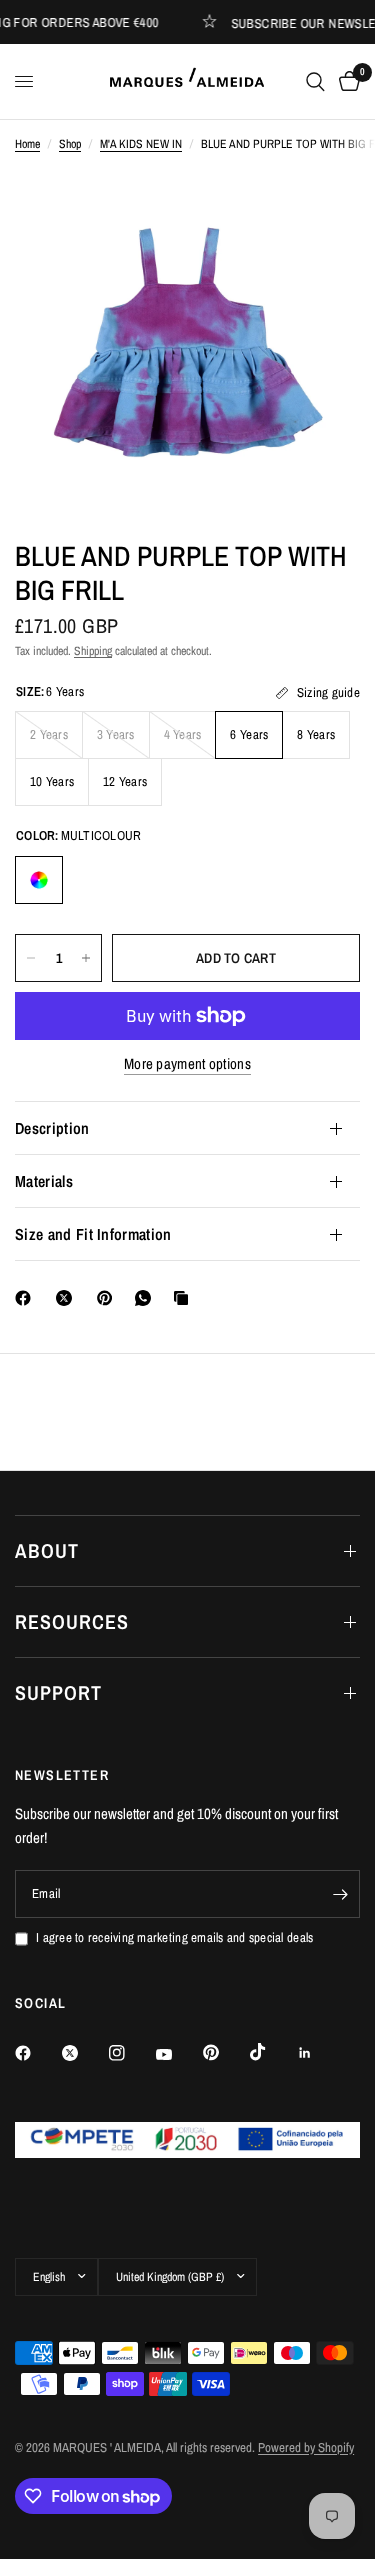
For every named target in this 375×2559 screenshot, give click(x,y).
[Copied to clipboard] (185, 1298)
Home (27, 144)
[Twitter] (84, 2053)
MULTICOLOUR (39, 880)
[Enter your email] (340, 1894)
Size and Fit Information (93, 1234)
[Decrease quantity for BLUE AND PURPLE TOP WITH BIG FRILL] (31, 958)
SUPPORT (58, 1692)
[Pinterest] (109, 1298)
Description (52, 1128)
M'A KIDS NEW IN (141, 144)
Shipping (93, 651)
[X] (68, 1298)
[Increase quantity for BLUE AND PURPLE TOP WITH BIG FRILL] (86, 958)
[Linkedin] (319, 2053)
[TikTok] (272, 2052)
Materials (44, 1181)
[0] (346, 81)
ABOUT (47, 1550)
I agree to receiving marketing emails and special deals (174, 1937)
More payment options (187, 1063)
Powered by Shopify (306, 2447)
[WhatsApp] (147, 1298)
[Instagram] (131, 2053)
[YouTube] (178, 2055)
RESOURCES (72, 1621)
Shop (70, 144)
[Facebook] (27, 1298)
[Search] (315, 81)
